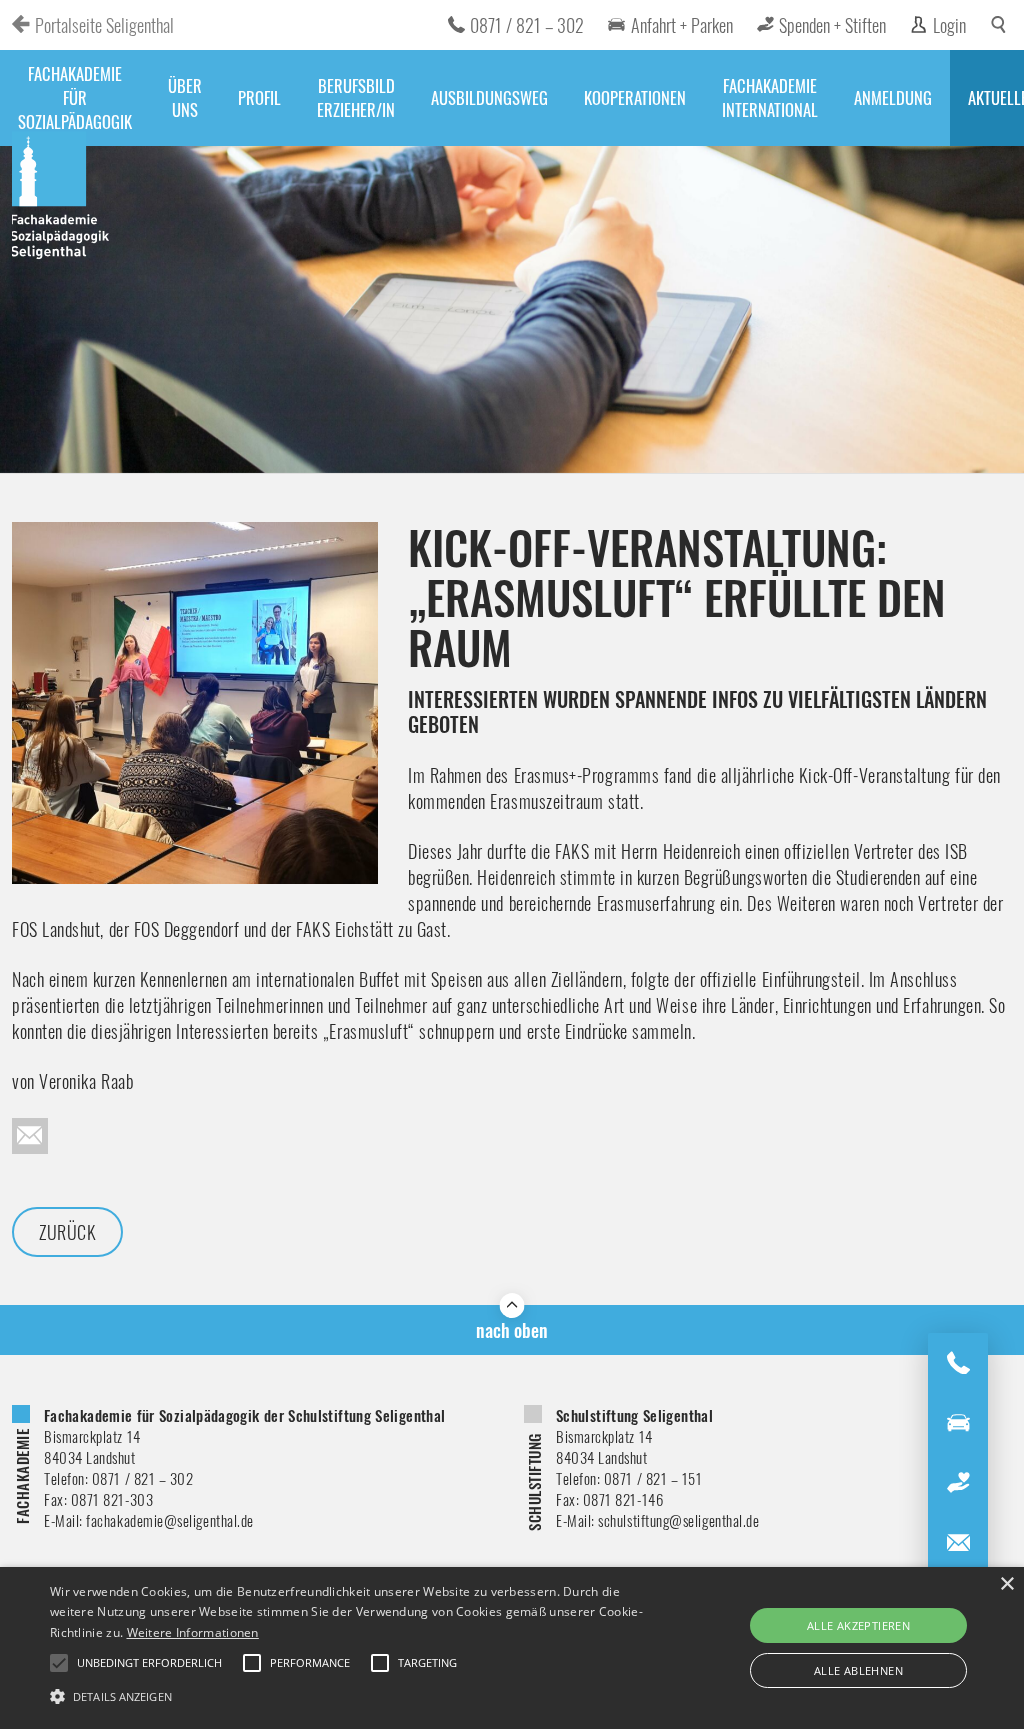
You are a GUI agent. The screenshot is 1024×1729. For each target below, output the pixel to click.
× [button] (1006, 1584)
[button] (350, 1695)
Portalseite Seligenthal (104, 25)
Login (949, 25)
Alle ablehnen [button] (858, 1670)
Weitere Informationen (193, 1632)
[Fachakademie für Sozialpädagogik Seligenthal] (62, 198)
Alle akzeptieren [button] (858, 1625)
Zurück (67, 1232)
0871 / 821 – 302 (527, 25)
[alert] (512, 1648)
